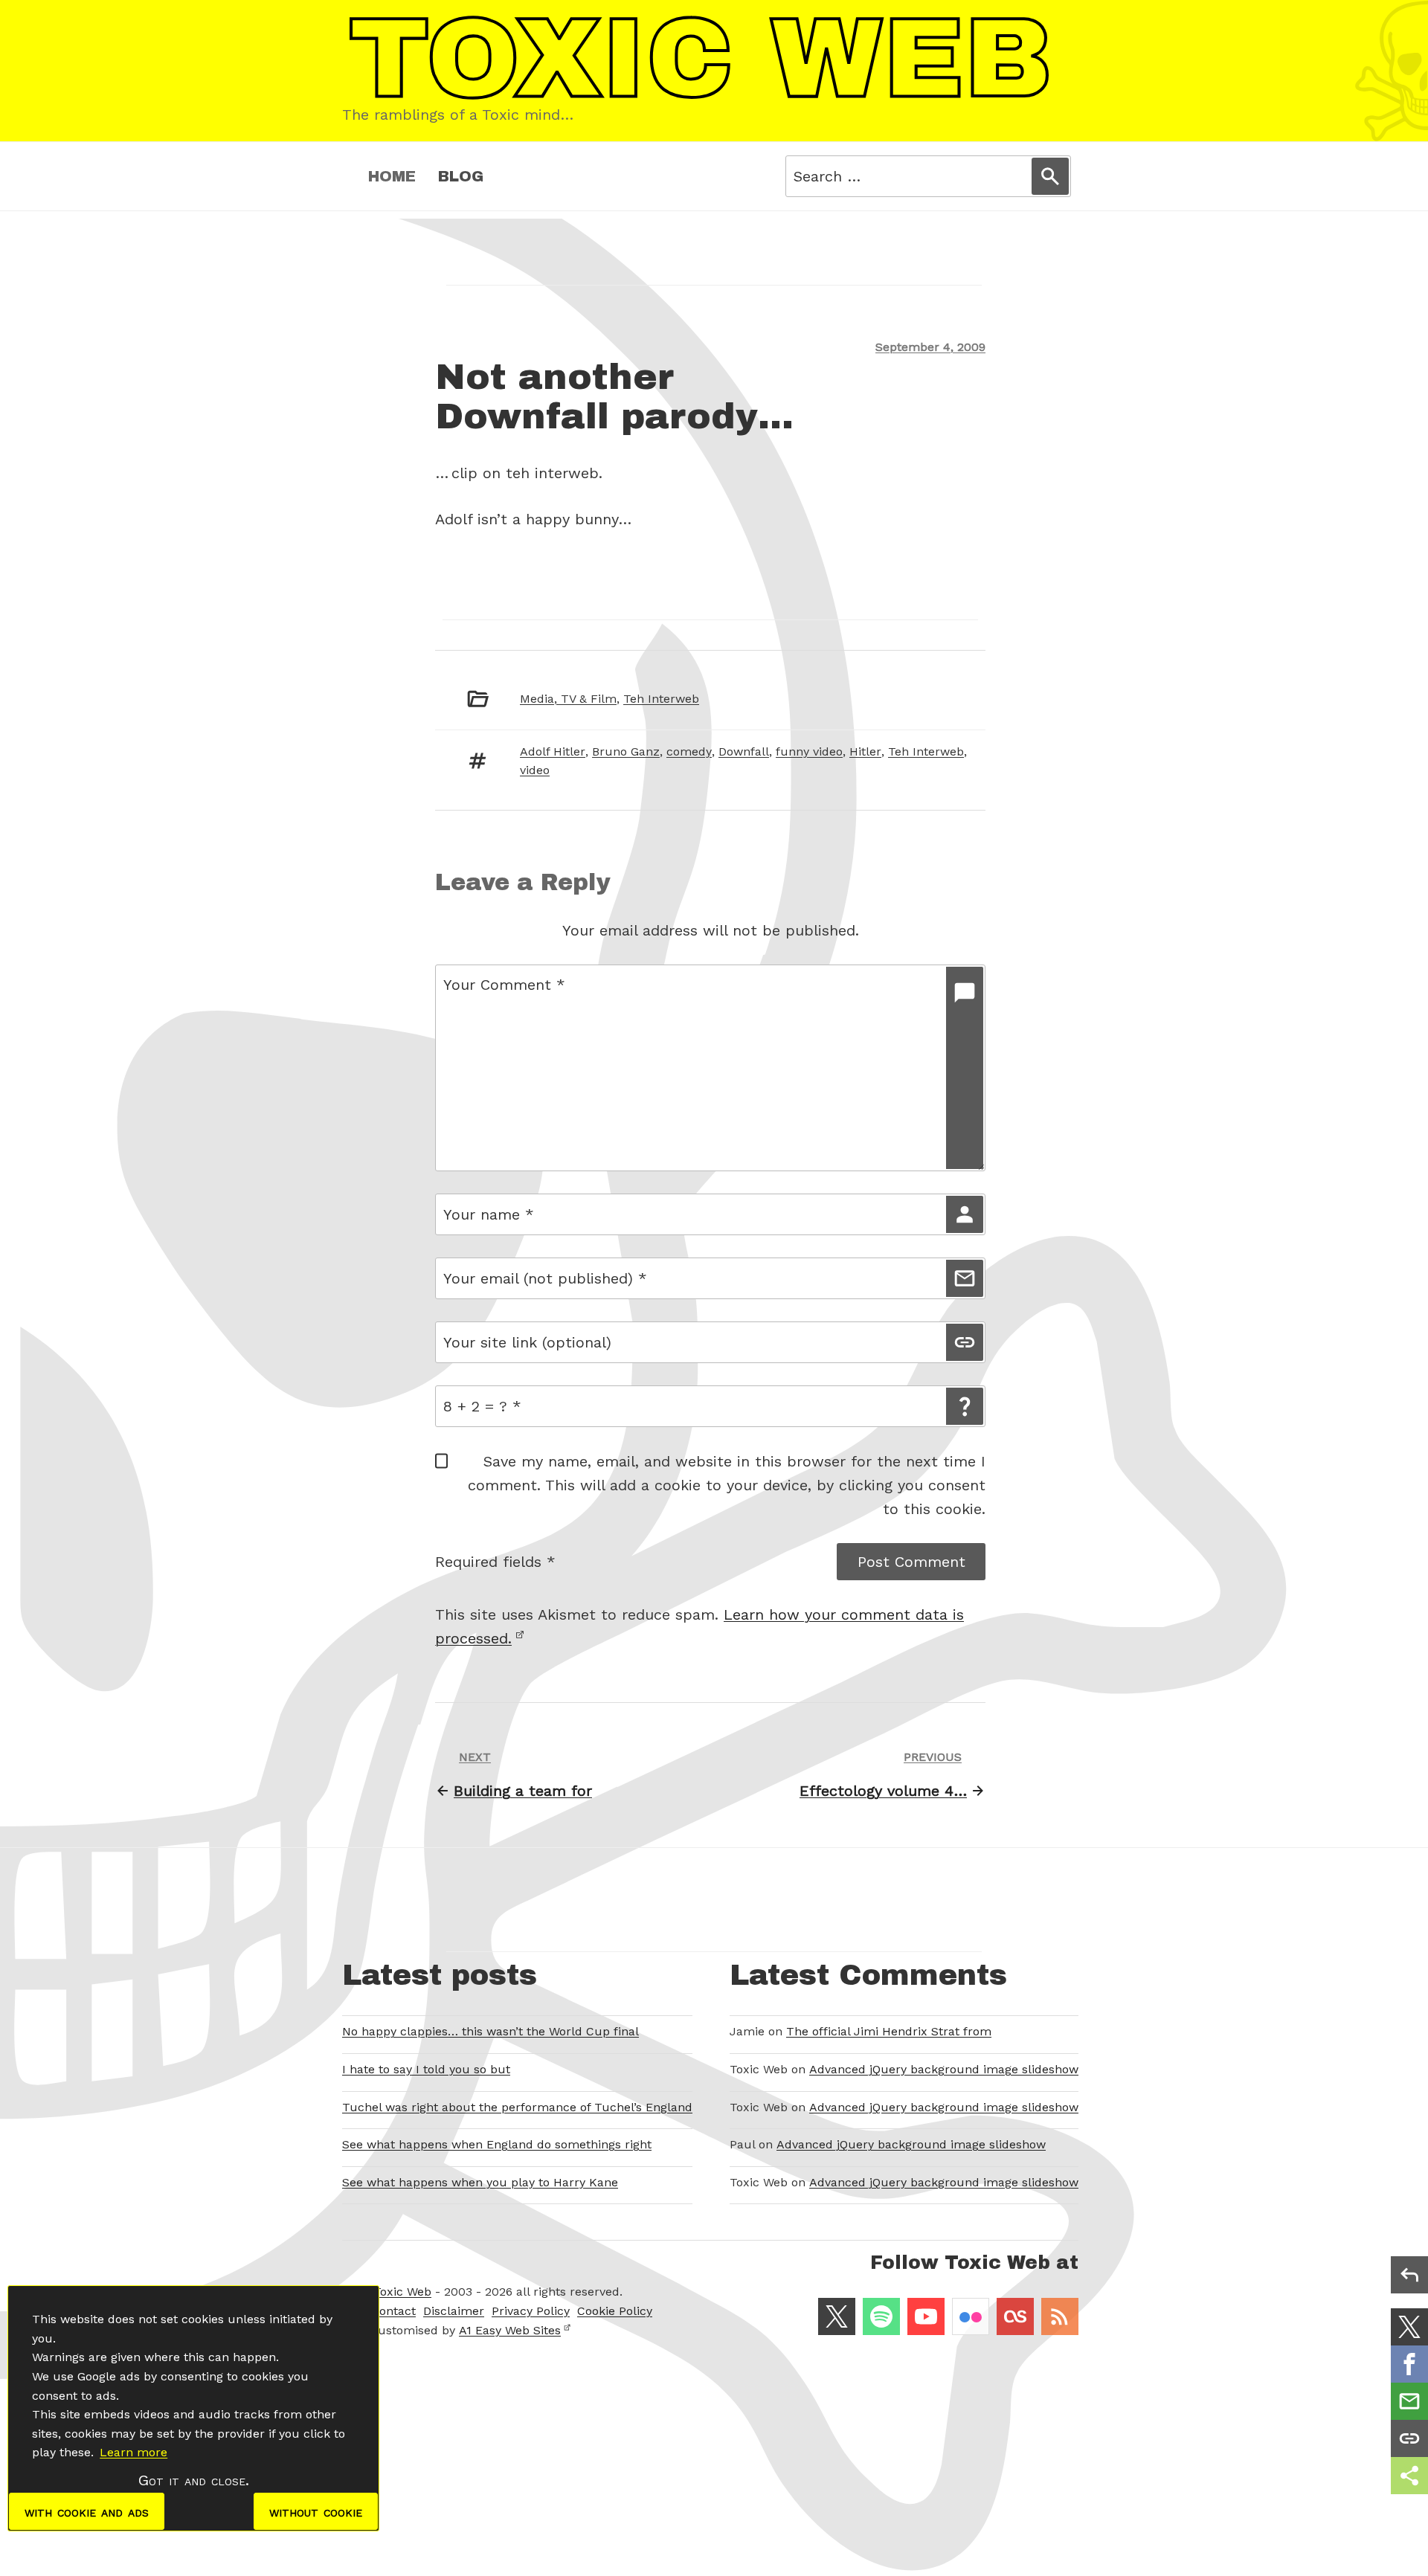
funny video (809, 751)
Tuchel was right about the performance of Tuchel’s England (517, 2107)
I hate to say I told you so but (426, 2069)
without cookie (316, 2511)
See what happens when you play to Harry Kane (480, 2182)
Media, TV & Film (568, 699)
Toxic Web (402, 2292)
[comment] (965, 1068)
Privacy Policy (531, 2311)
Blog (461, 176)
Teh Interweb (661, 699)
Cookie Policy (615, 2311)
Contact (393, 2311)
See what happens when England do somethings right (497, 2144)
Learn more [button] (134, 2452)
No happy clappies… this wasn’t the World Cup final (491, 2031)
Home (392, 176)
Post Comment (911, 1562)
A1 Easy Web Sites (510, 2330)
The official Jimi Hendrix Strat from (889, 2031)
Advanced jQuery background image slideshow (944, 2069)
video (535, 770)
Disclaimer (454, 2311)
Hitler (865, 751)
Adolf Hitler (553, 751)
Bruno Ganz (626, 751)
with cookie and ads (87, 2511)
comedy (689, 751)
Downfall (744, 751)
